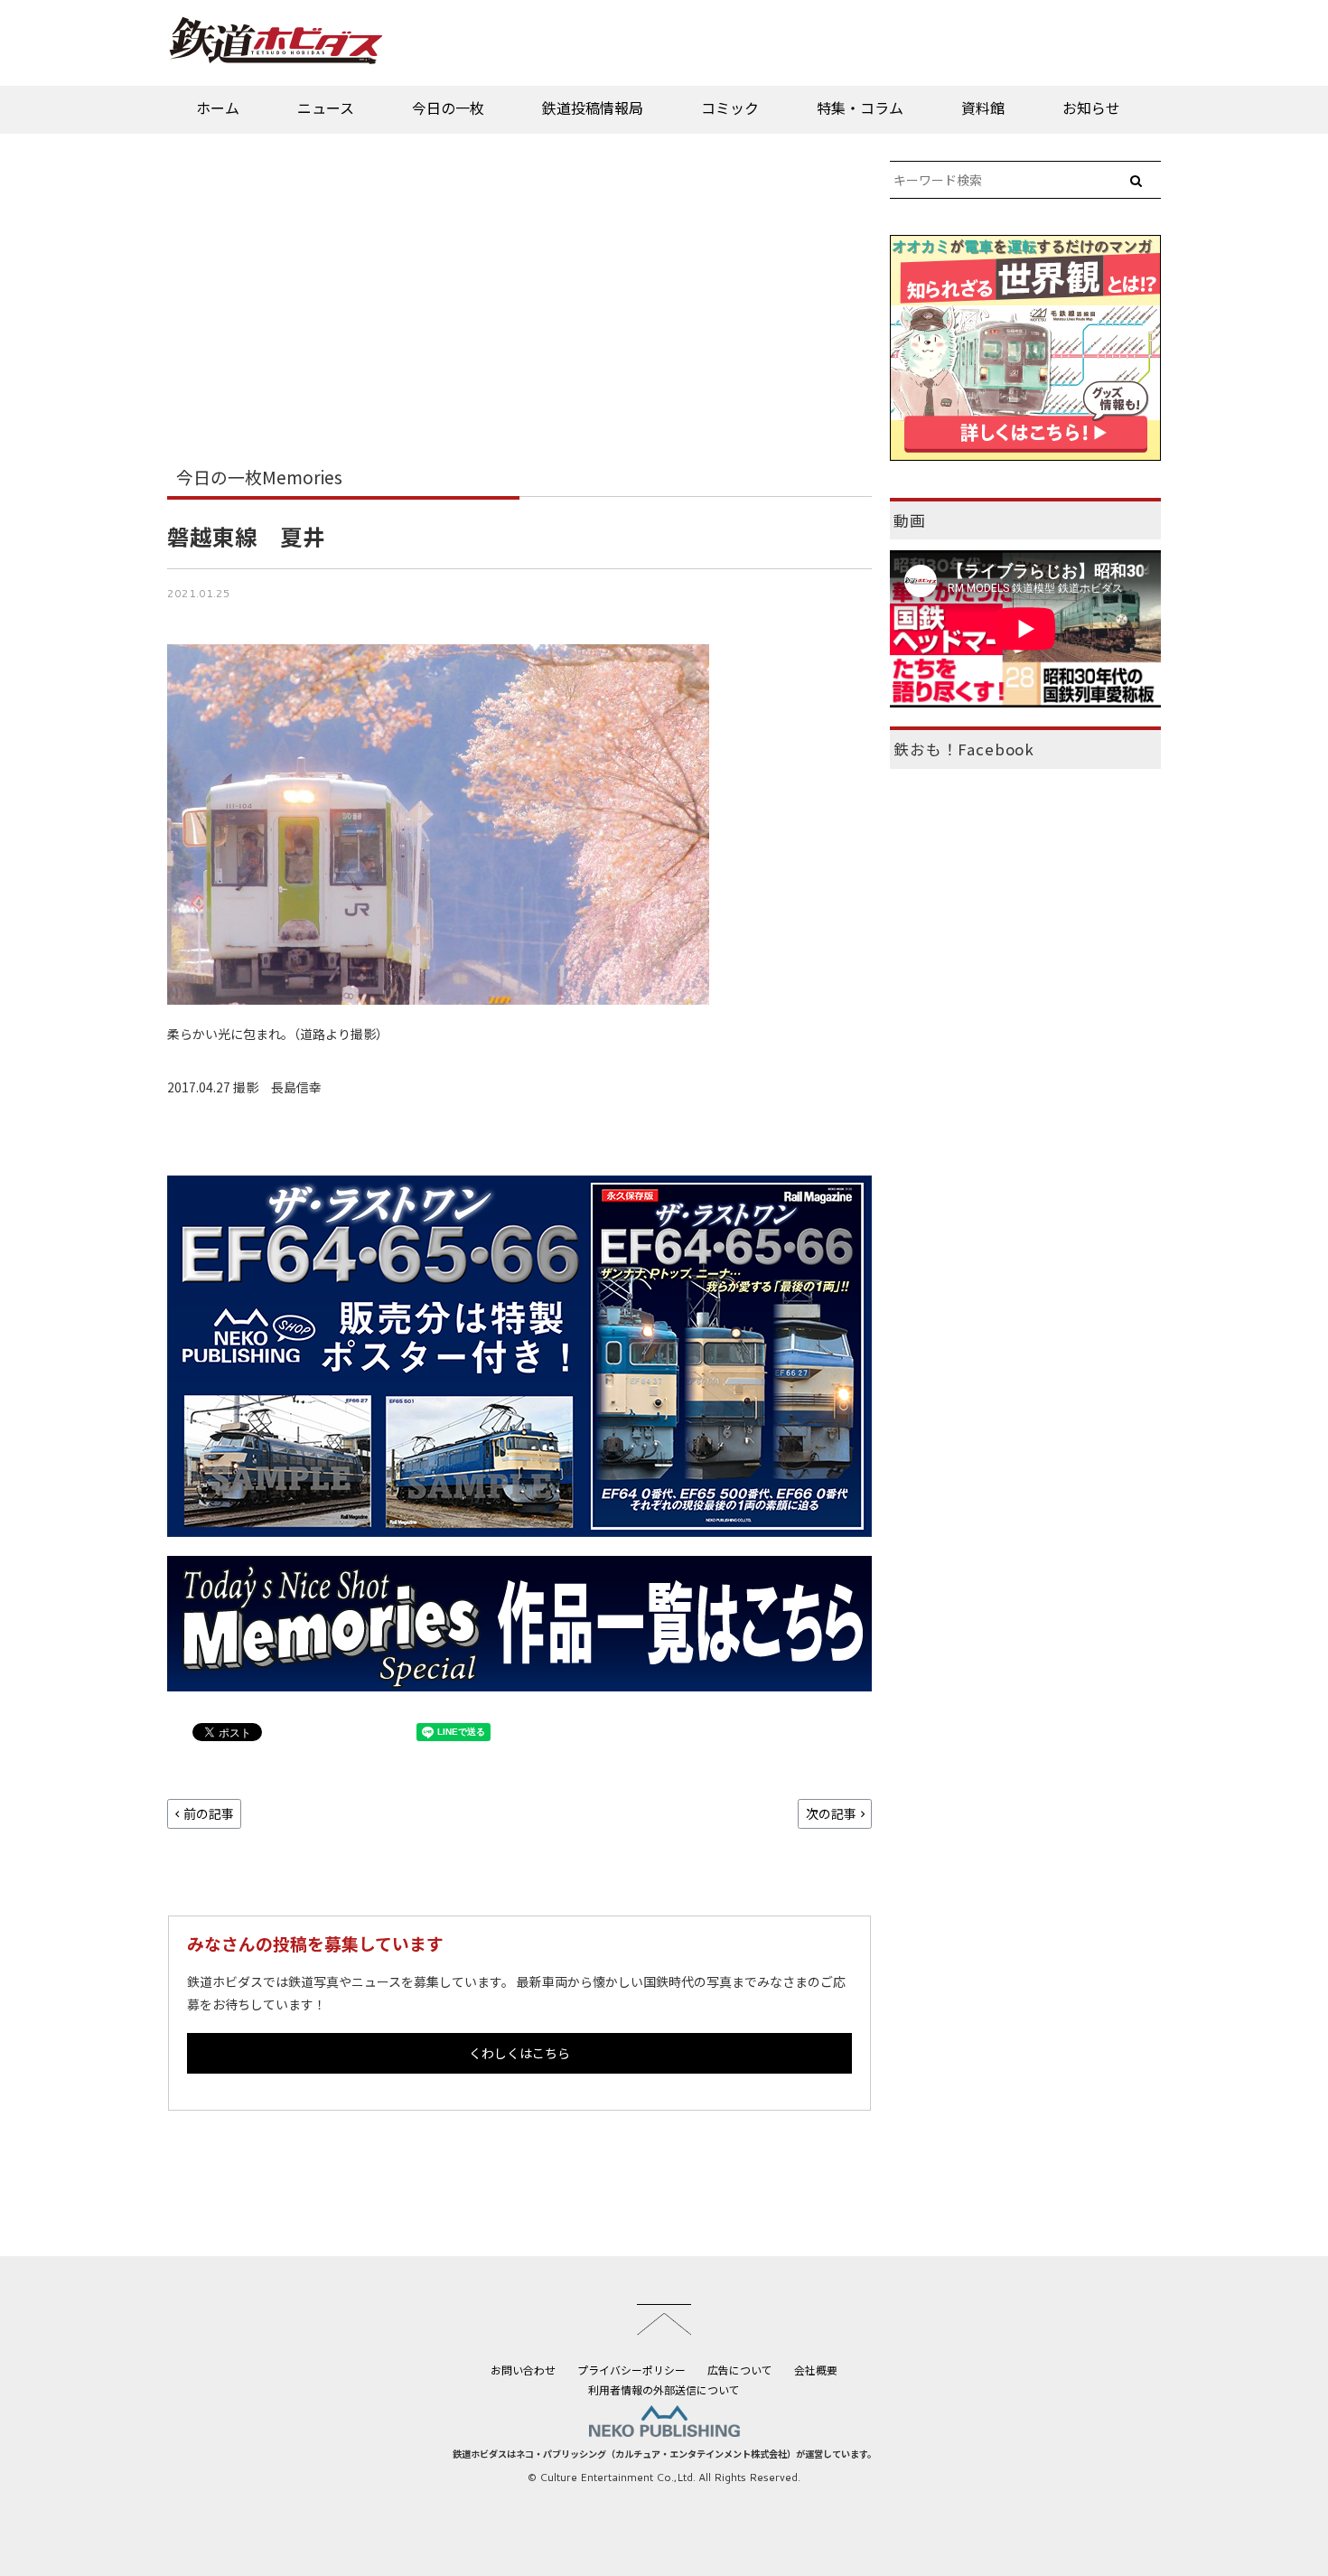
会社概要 (816, 2370)
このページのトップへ (664, 2319)
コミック (730, 108)
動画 (910, 520)
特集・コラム (860, 108)
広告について (740, 2370)
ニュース (326, 108)
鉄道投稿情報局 (593, 108)
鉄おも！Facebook (964, 749)
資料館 (983, 108)
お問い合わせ (523, 2370)
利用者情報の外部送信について (664, 2389)
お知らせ (1091, 108)
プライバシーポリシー (631, 2370)
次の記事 (831, 1813)
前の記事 (209, 1813)
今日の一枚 (448, 108)
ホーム (218, 108)
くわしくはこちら (519, 2053)
